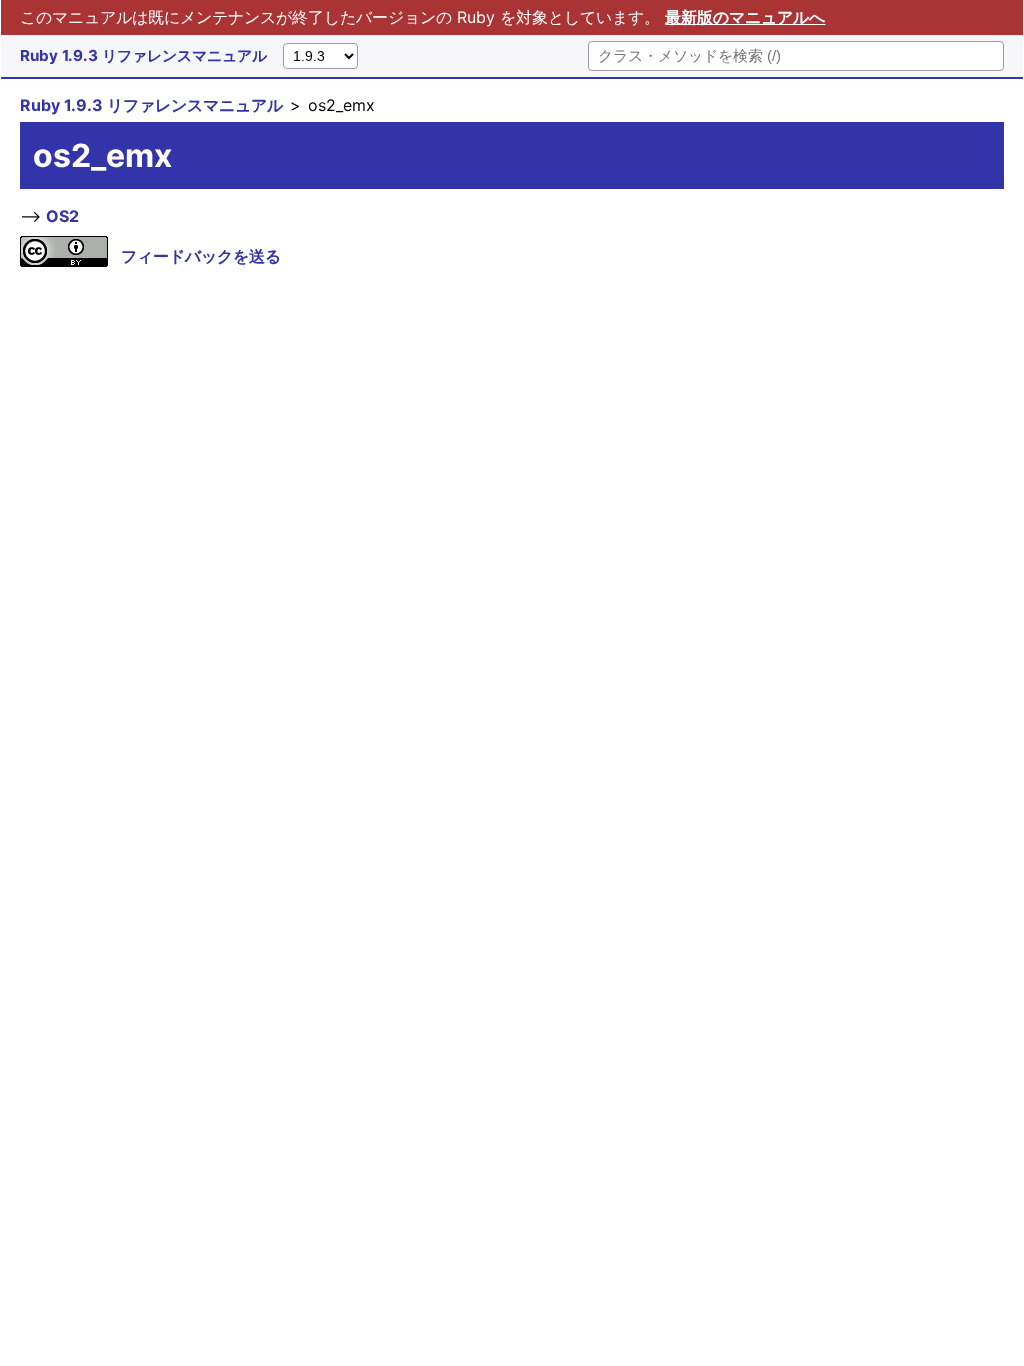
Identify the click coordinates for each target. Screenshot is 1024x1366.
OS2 (62, 216)
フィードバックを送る (201, 256)
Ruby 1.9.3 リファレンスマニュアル (143, 55)
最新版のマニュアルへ (745, 17)
